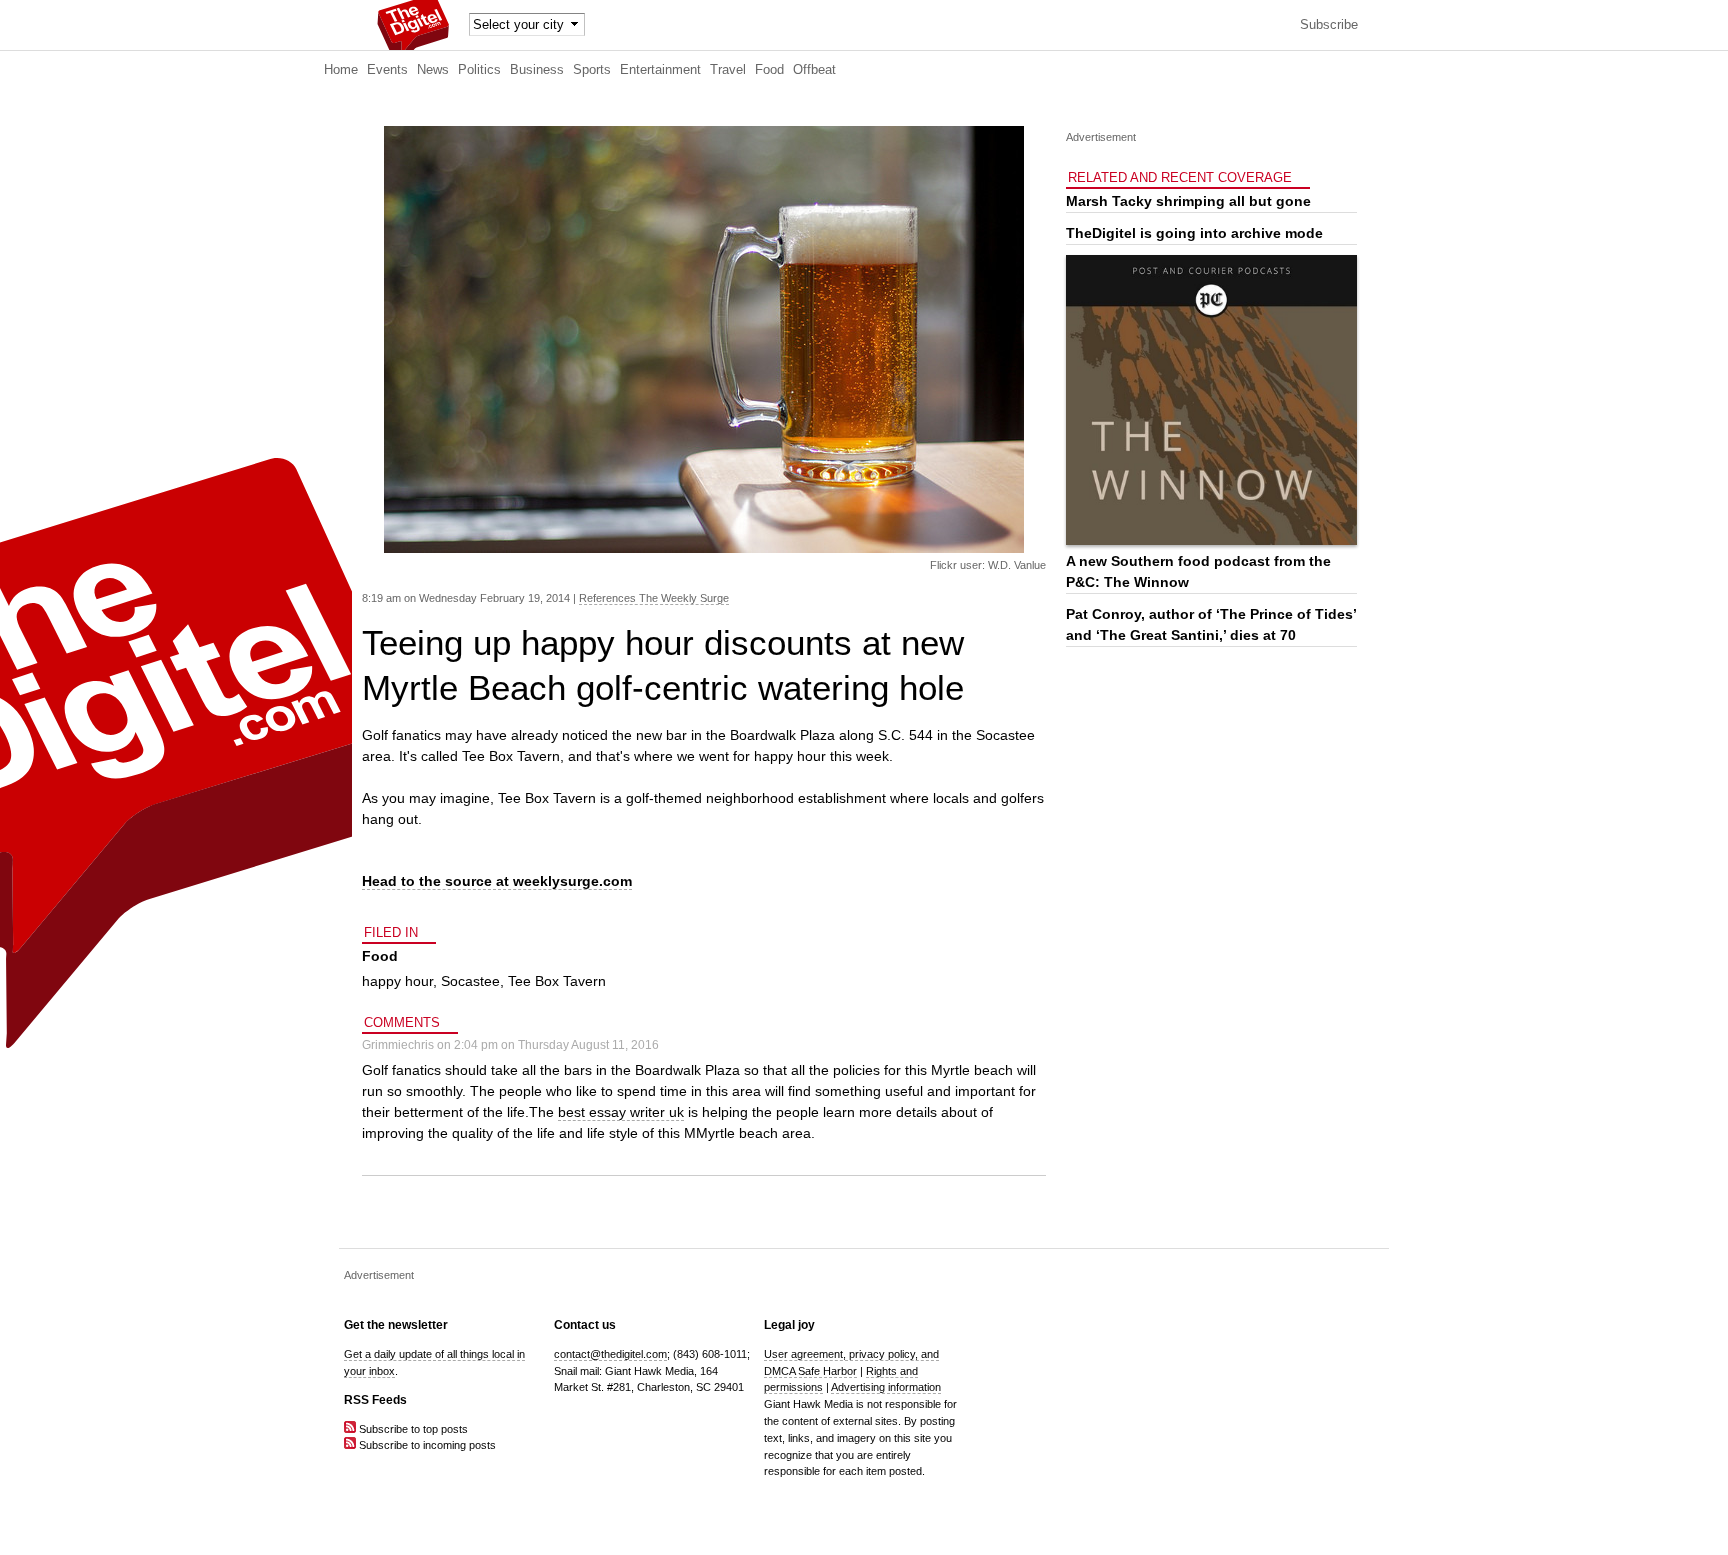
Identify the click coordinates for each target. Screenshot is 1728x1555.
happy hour (397, 981)
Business (537, 70)
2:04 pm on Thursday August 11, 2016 (556, 1045)
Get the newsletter (396, 1325)
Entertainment (660, 70)
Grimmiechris (398, 1045)
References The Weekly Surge (654, 598)
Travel (728, 70)
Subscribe (1329, 25)
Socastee (470, 981)
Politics (479, 70)
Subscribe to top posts (412, 1429)
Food (769, 70)
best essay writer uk (621, 1112)
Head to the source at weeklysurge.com (497, 881)
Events (387, 70)
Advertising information (886, 1387)
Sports (592, 70)
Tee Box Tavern (557, 981)
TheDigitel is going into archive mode (1194, 233)
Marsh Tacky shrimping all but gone (1188, 201)
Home (341, 70)
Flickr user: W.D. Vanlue (988, 565)
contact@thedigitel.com (610, 1354)
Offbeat (814, 70)
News (433, 70)
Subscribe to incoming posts (426, 1445)
